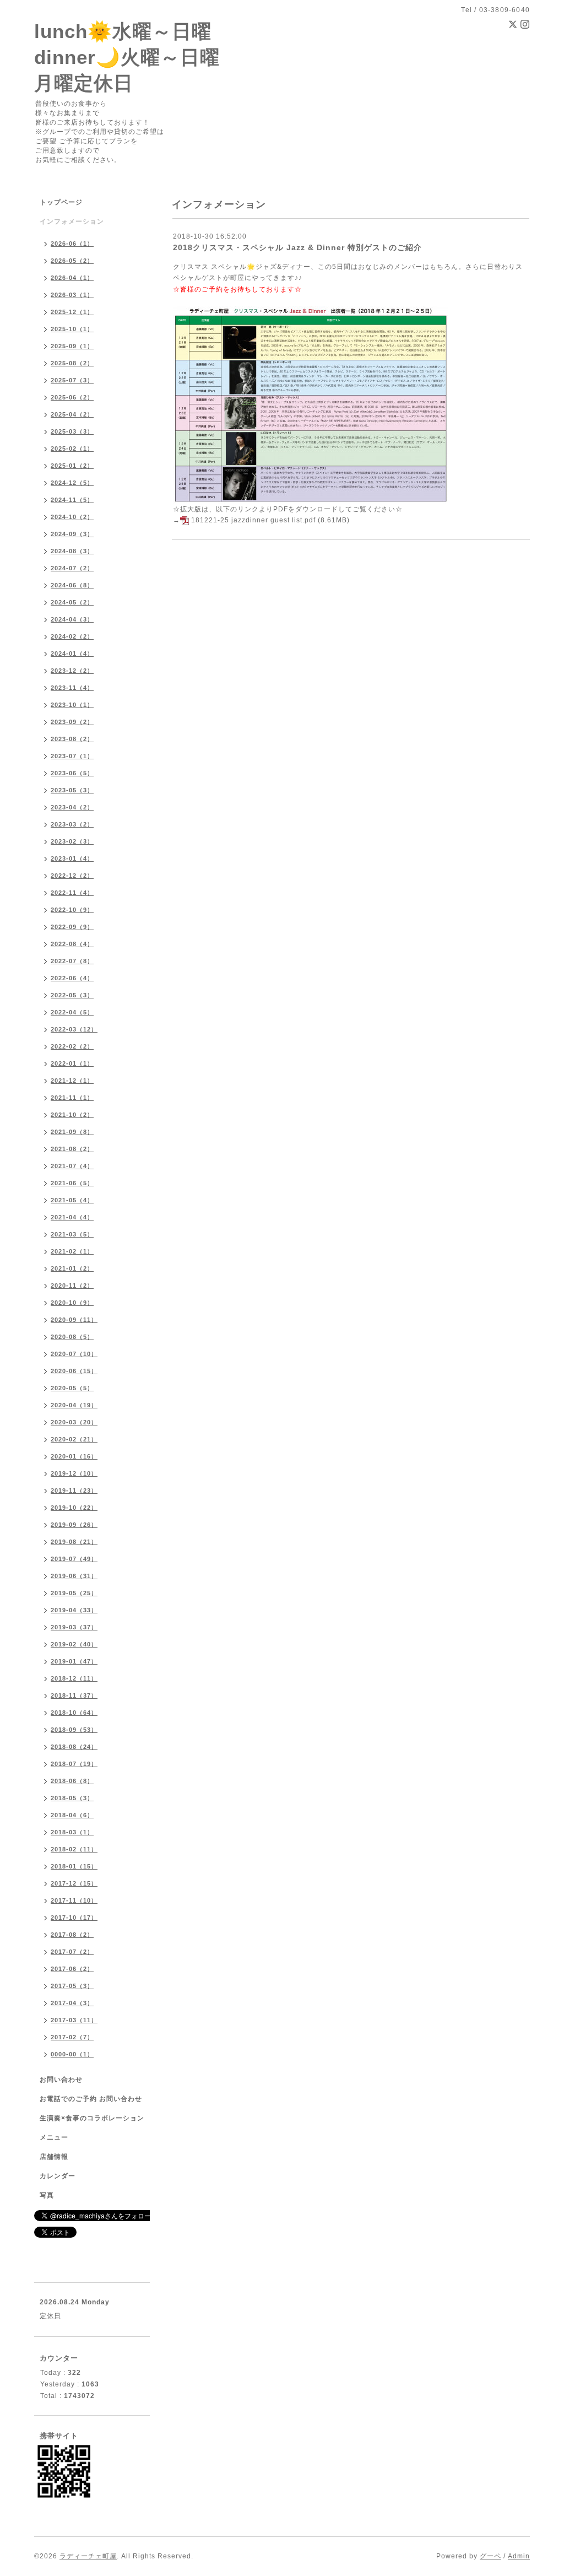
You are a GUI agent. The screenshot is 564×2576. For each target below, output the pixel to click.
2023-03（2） (72, 824)
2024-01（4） (72, 654)
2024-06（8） (72, 585)
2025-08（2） (72, 363)
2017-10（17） (74, 1918)
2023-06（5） (72, 773)
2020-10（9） (72, 1303)
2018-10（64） (74, 1713)
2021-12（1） (72, 1081)
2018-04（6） (72, 1815)
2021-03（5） (72, 1234)
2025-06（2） (72, 397)
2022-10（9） (72, 910)
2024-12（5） (72, 483)
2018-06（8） (72, 1781)
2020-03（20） (74, 1422)
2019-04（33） (74, 1610)
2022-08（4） (72, 944)
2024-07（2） (72, 568)
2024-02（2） (72, 636)
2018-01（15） (74, 1866)
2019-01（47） (74, 1661)
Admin (519, 2556)
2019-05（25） (74, 1593)
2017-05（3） (72, 1986)
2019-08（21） (74, 1542)
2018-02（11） (74, 1849)
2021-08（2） (72, 1149)
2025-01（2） (72, 466)
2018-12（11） (74, 1678)
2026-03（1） (72, 295)
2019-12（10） (74, 1473)
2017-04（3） (72, 2003)
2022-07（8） (72, 961)
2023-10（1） (72, 705)
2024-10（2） (72, 517)
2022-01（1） (72, 1063)
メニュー (54, 2137)
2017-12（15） (74, 1883)
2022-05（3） (72, 995)
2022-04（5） (72, 1012)
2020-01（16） (74, 1456)
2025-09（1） (72, 346)
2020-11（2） (72, 1286)
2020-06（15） (74, 1371)
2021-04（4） (72, 1217)
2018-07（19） (74, 1764)
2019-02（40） (74, 1644)
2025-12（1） (72, 312)
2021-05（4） (72, 1200)
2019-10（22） (74, 1508)
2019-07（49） (74, 1559)
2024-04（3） (72, 619)
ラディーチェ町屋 (88, 2556)
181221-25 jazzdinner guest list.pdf (253, 520)
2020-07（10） (74, 1354)
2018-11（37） (74, 1695)
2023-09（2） (72, 722)
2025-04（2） (72, 414)
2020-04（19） (74, 1405)
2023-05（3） (72, 790)
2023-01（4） (72, 858)
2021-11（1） (72, 1098)
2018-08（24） (74, 1747)
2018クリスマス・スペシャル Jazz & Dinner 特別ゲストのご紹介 (297, 247)
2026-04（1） (72, 278)
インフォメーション (72, 222)
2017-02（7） (72, 2037)
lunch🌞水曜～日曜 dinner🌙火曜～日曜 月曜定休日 (127, 57)
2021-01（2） (72, 1268)
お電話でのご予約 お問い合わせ (91, 2099)
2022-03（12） (74, 1029)
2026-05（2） (72, 261)
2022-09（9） (72, 927)
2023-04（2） (72, 807)
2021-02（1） (72, 1251)
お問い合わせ (61, 2080)
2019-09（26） (74, 1525)
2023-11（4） (72, 688)
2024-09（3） (72, 534)
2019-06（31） (74, 1576)
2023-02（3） (72, 841)
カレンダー (58, 2176)
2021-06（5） (72, 1183)
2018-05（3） (72, 1798)
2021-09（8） (72, 1132)
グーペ (490, 2556)
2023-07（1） (72, 756)
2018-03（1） (72, 1832)
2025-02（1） (72, 449)
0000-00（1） (72, 2054)
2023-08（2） (72, 739)
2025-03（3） (72, 431)
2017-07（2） (72, 1952)
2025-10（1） (72, 329)
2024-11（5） (72, 500)
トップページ (61, 202)
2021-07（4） (72, 1166)
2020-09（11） (74, 1320)
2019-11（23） (74, 1490)
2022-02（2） (72, 1046)
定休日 (50, 2316)
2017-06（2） (72, 1969)
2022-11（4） (72, 893)
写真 (47, 2195)
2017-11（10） (74, 1900)
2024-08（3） (72, 551)
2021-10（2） (72, 1115)
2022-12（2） (72, 876)
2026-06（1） (72, 244)
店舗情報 (54, 2157)
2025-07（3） (72, 380)
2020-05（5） (72, 1388)
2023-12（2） (72, 671)
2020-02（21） (74, 1439)
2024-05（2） (72, 602)
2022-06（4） (72, 978)
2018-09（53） (74, 1730)
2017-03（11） (74, 2020)
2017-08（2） (72, 1935)
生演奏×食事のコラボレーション (92, 2118)
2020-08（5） (72, 1337)
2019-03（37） (74, 1627)
